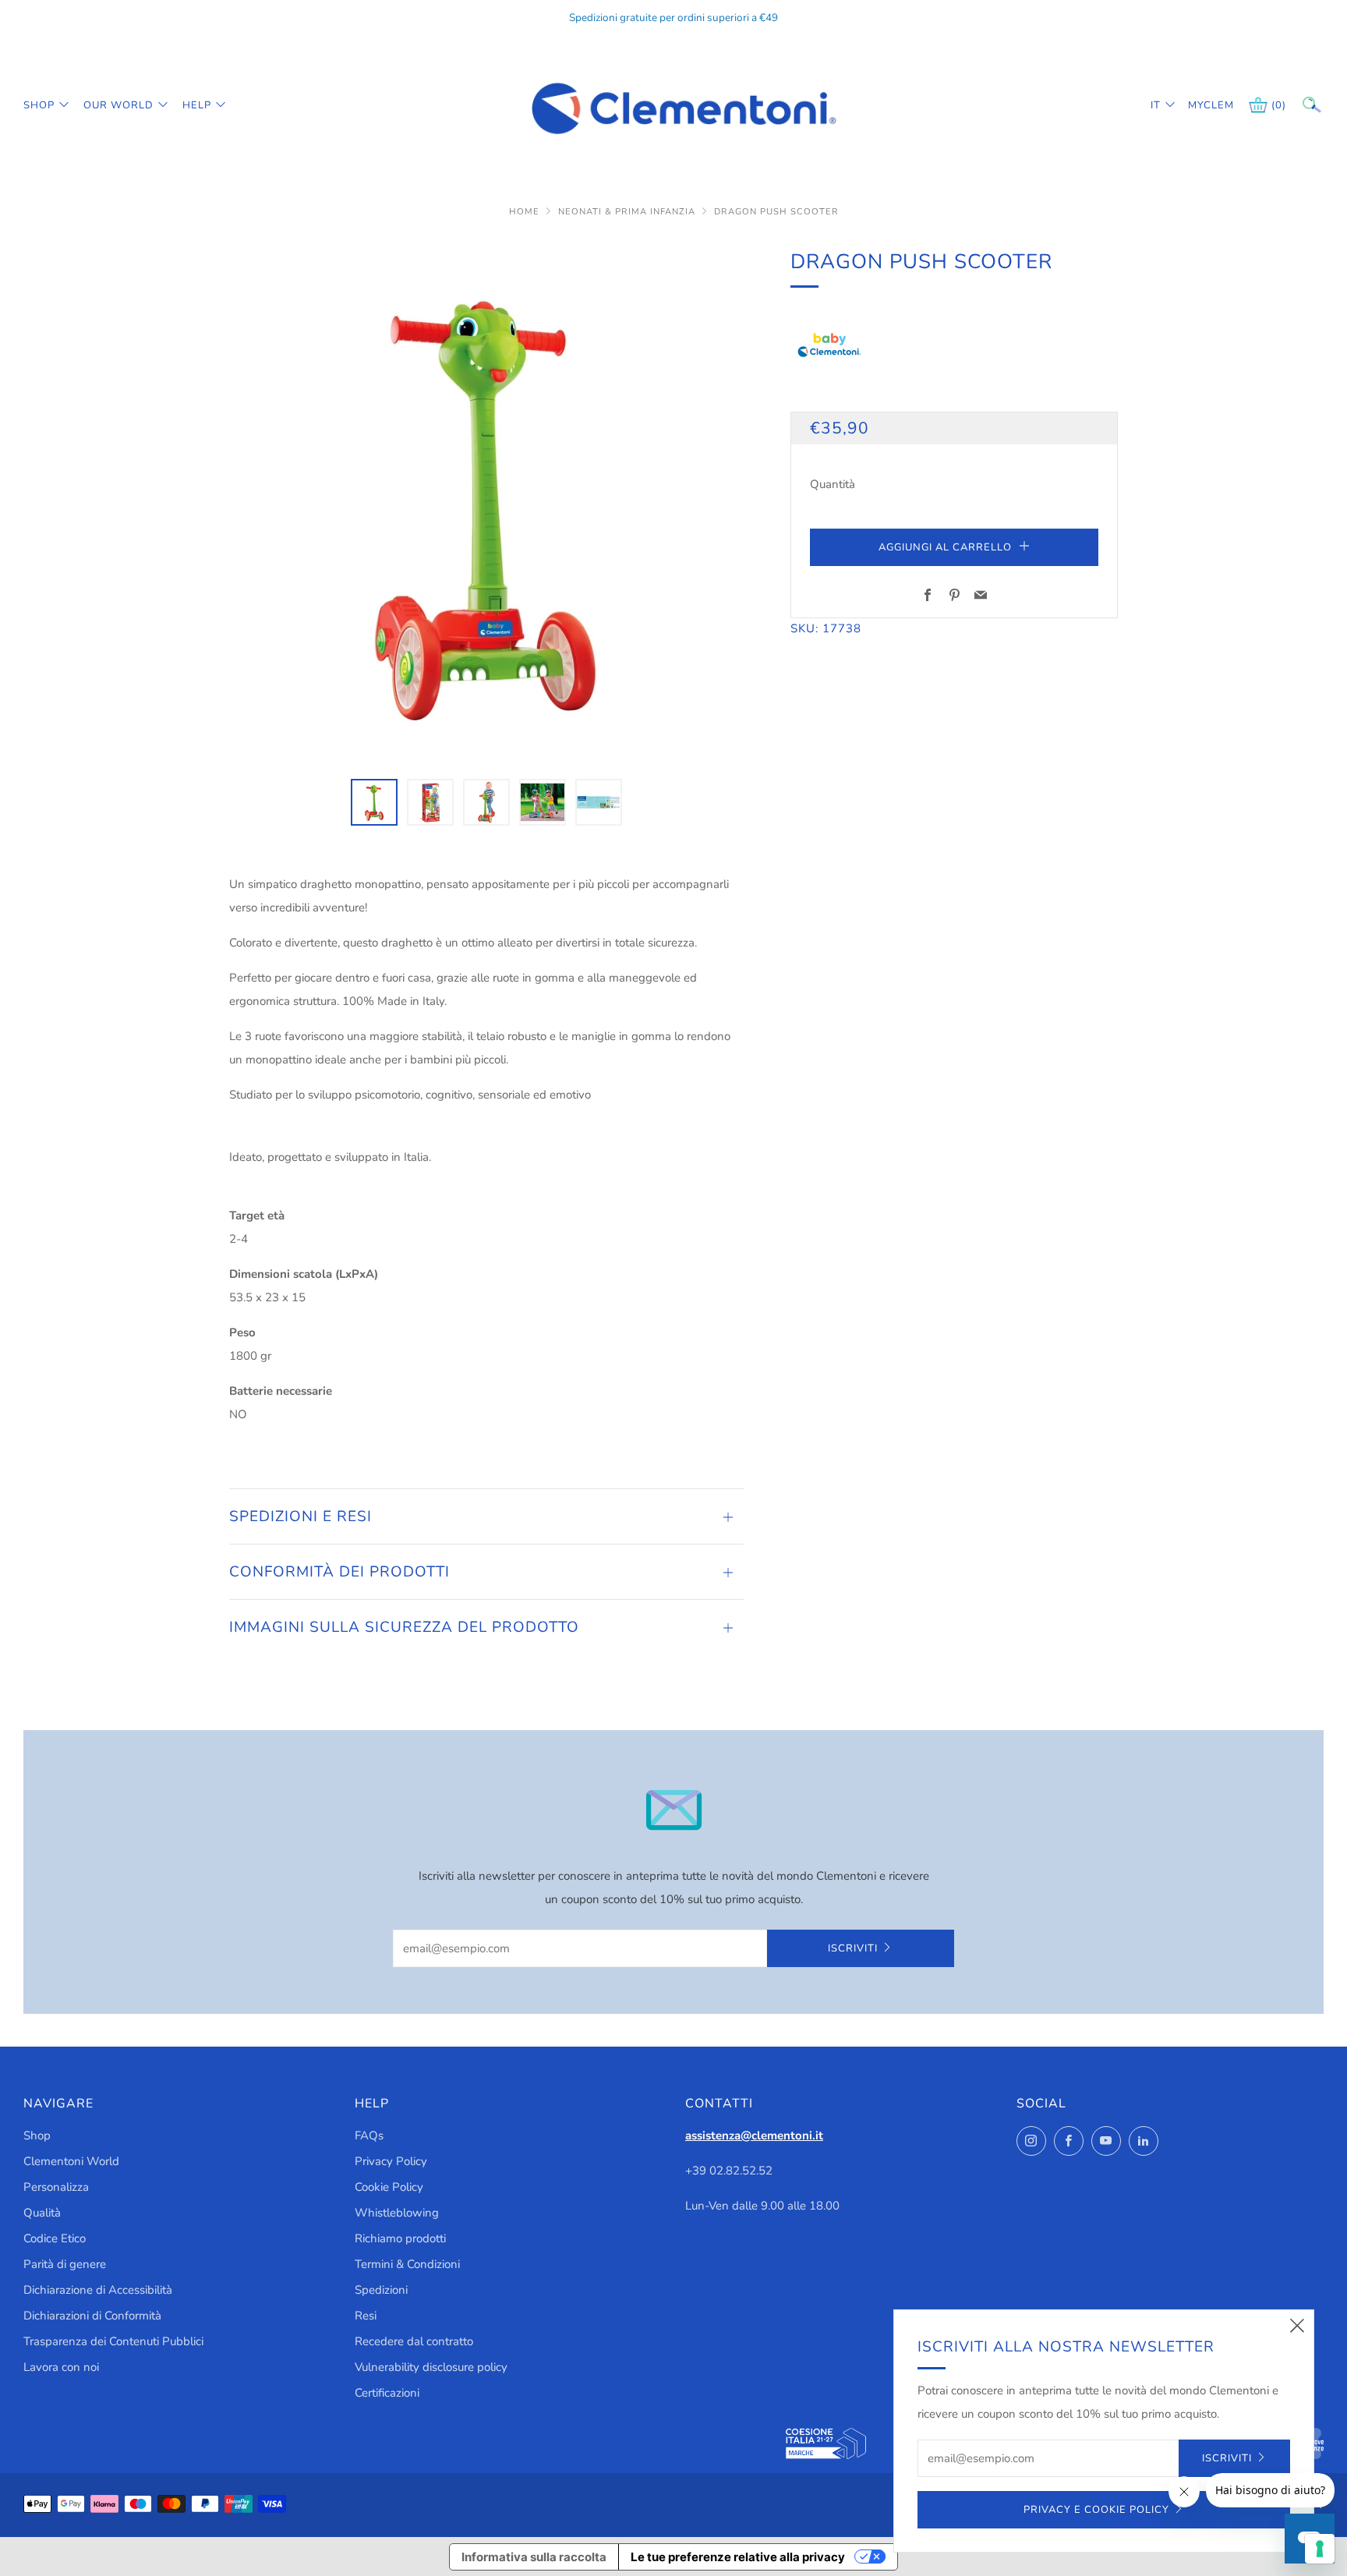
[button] (374, 802)
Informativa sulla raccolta (534, 2557)
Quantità (833, 484)
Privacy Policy (391, 2161)
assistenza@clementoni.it (754, 2135)
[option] (486, 503)
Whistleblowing (397, 2213)
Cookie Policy (389, 2187)
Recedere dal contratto (414, 2341)
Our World (118, 105)
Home (526, 212)
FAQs (369, 2135)
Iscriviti (853, 1948)
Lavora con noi (61, 2367)
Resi (366, 2316)
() (1279, 105)
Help (197, 105)
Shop (39, 105)
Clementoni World (71, 2161)
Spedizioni (381, 2290)
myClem (1200, 105)
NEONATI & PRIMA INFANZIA (628, 212)
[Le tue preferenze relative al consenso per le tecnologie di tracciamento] (1320, 2549)
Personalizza (56, 2187)
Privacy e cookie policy (1096, 2510)
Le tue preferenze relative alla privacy (738, 2557)
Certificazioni (387, 2393)
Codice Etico (55, 2238)
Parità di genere (65, 2264)
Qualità (42, 2213)
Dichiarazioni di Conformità (92, 2316)
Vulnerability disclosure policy (431, 2367)
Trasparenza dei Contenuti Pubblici (113, 2341)
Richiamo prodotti (400, 2238)
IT (1156, 105)
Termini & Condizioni (407, 2264)
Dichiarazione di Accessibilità (98, 2290)
